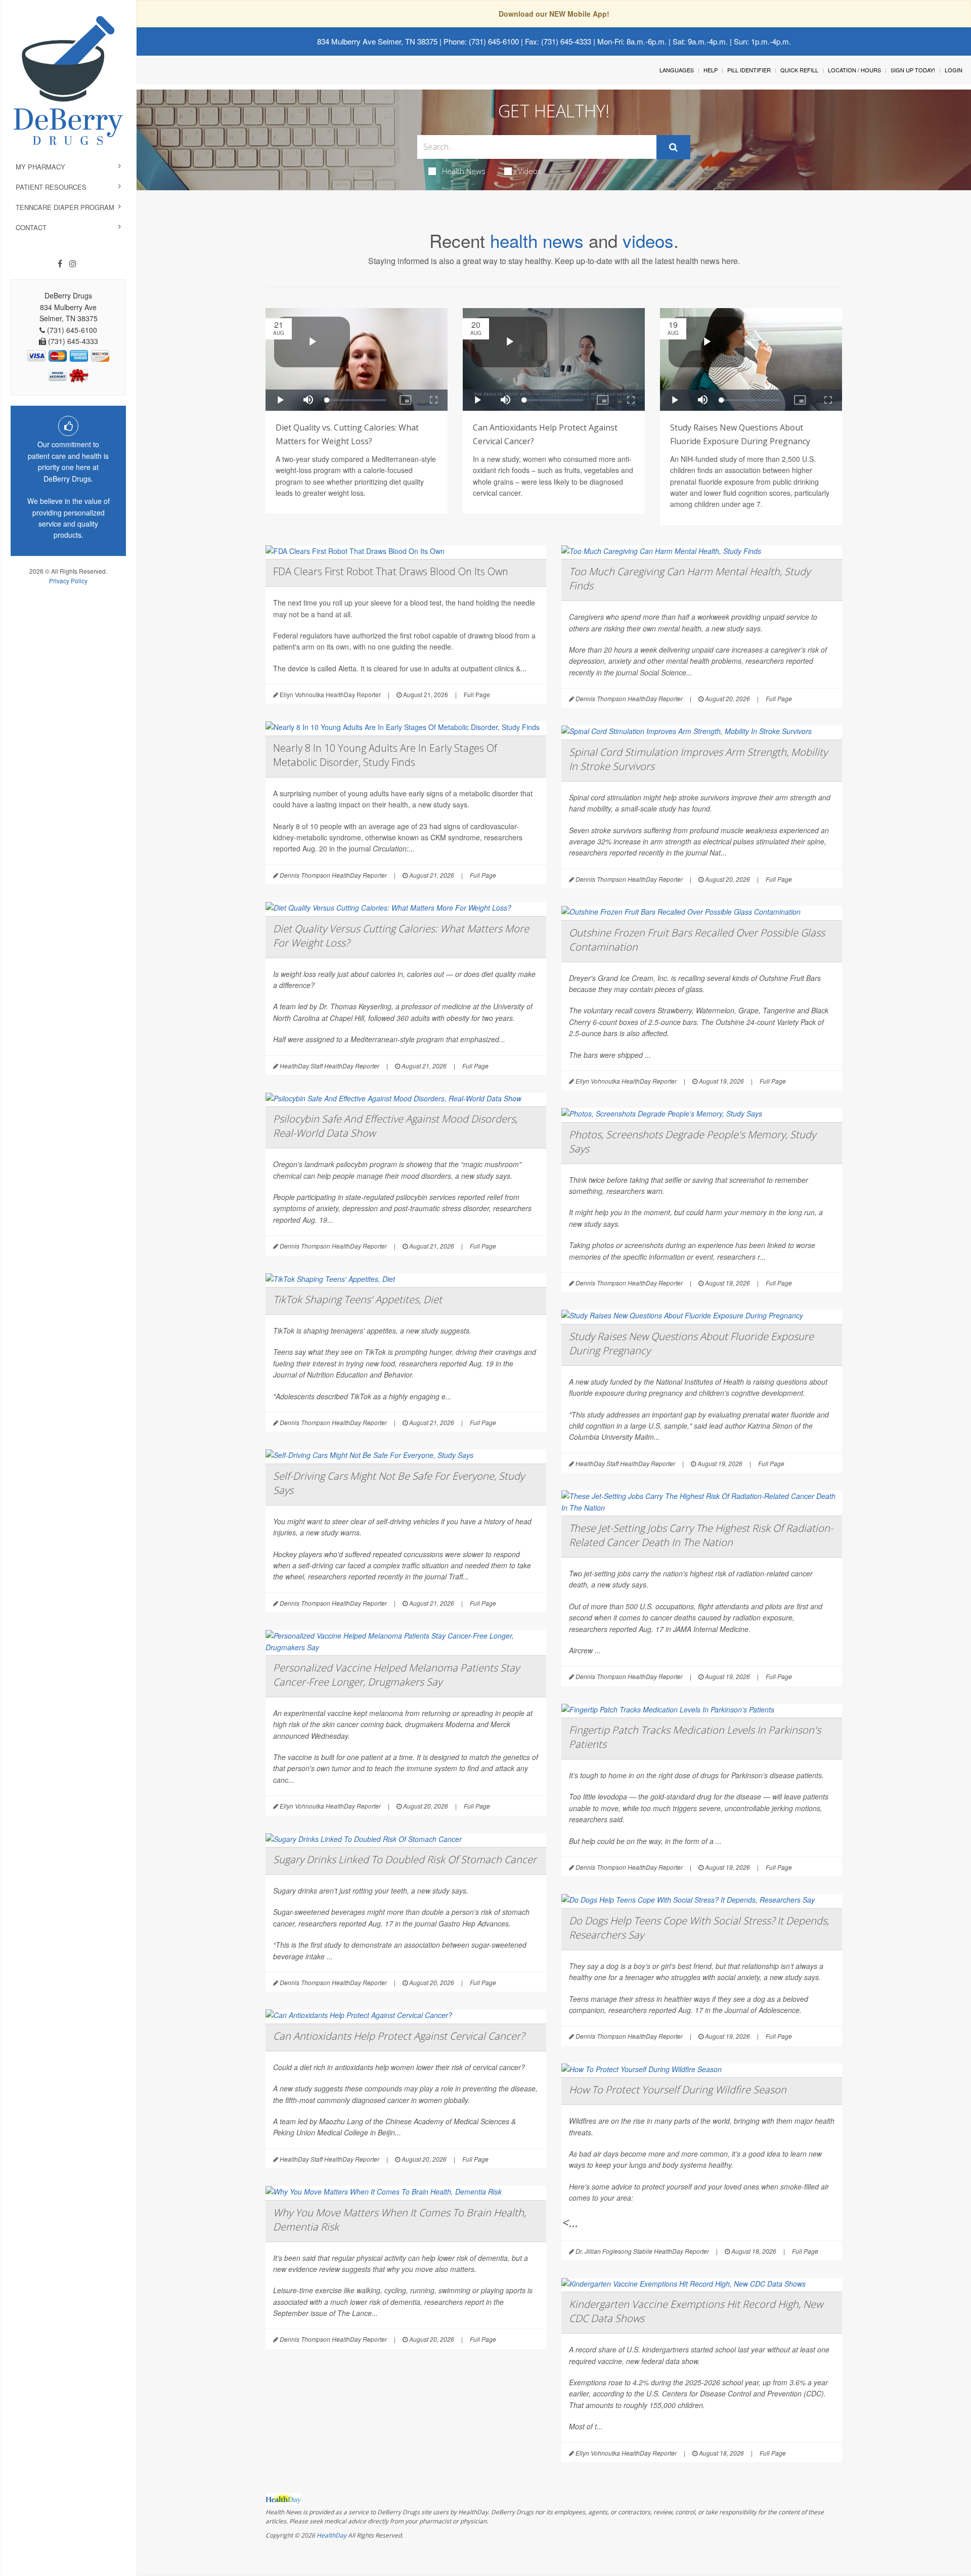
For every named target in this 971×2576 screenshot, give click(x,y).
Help (711, 70)
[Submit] (673, 147)
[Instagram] (73, 264)
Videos (530, 171)
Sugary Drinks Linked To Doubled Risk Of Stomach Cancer (405, 1859)
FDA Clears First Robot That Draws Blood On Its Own (391, 571)
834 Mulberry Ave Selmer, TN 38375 (377, 41)
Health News (464, 171)
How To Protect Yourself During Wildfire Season (678, 2090)
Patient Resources (51, 187)
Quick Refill (799, 70)
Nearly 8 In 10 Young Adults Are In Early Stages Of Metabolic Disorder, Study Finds (385, 755)
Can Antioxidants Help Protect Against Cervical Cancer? (399, 2036)
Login (954, 70)
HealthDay (332, 2535)
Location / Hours (854, 70)
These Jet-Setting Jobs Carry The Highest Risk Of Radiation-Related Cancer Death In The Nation (701, 1535)
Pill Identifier (749, 70)
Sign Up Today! (913, 70)
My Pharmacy (40, 167)
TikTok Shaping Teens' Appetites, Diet (358, 1299)
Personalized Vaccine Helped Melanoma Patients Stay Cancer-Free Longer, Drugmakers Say (396, 1675)
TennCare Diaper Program (65, 207)
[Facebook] (60, 264)
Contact (31, 227)
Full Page (477, 694)
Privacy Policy (68, 581)
